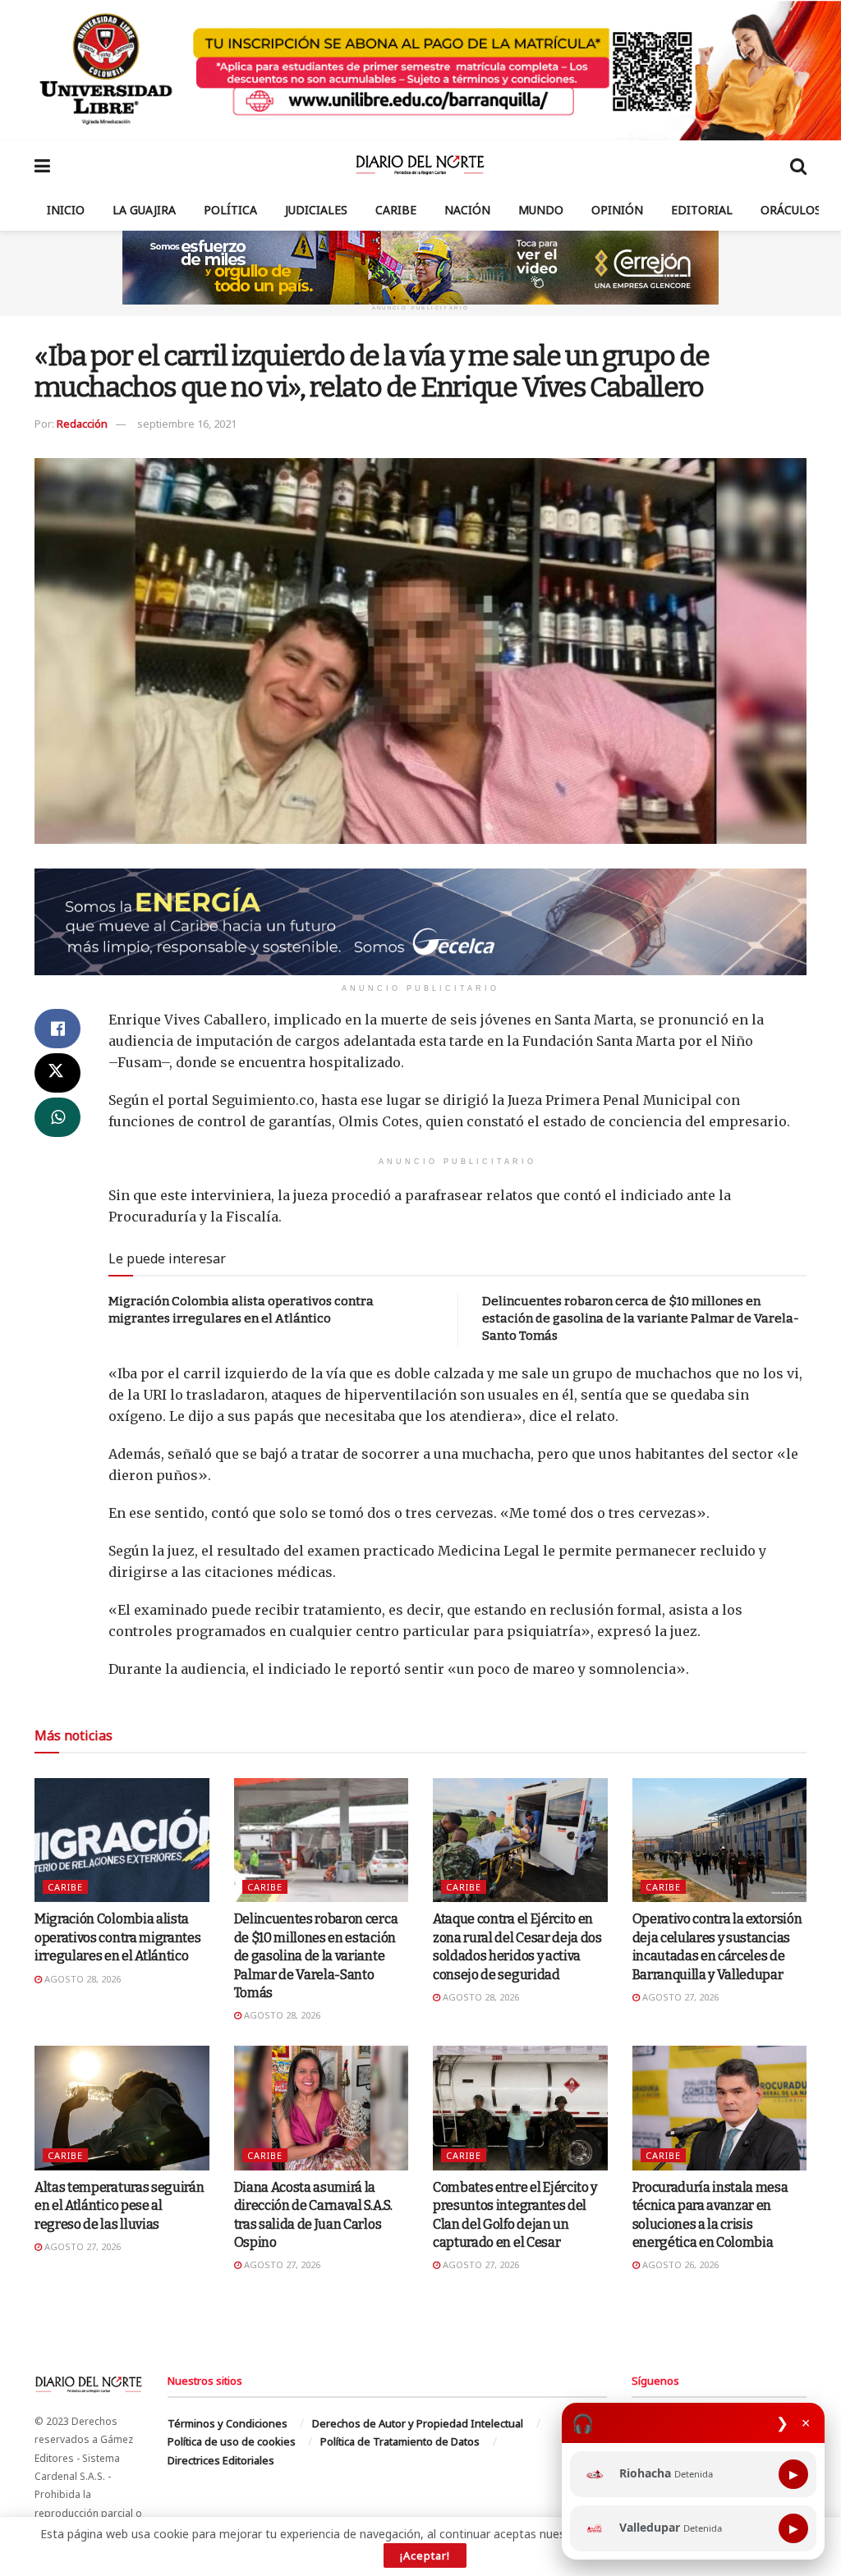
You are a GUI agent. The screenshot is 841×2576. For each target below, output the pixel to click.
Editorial (702, 210)
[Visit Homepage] (420, 165)
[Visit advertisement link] (420, 70)
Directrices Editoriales (221, 2460)
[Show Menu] (42, 165)
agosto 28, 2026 (81, 1979)
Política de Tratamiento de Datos (400, 2441)
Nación (467, 210)
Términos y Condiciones (227, 2423)
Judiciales (316, 210)
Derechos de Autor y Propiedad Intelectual (418, 2423)
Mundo (541, 210)
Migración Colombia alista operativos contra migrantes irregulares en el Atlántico (117, 1937)
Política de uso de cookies (232, 2441)
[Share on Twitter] (57, 1073)
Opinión (617, 210)
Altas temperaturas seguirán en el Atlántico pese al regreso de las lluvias (119, 2206)
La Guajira (144, 210)
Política (230, 210)
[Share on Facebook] (57, 1029)
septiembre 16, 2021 (187, 424)
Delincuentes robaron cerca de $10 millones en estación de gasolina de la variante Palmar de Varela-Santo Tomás (641, 1318)
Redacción (82, 424)
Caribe (396, 210)
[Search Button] (798, 165)
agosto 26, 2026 (679, 2264)
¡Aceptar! (425, 2555)
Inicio (66, 210)
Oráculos (791, 210)
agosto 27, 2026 (679, 1997)
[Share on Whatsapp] (57, 1117)
